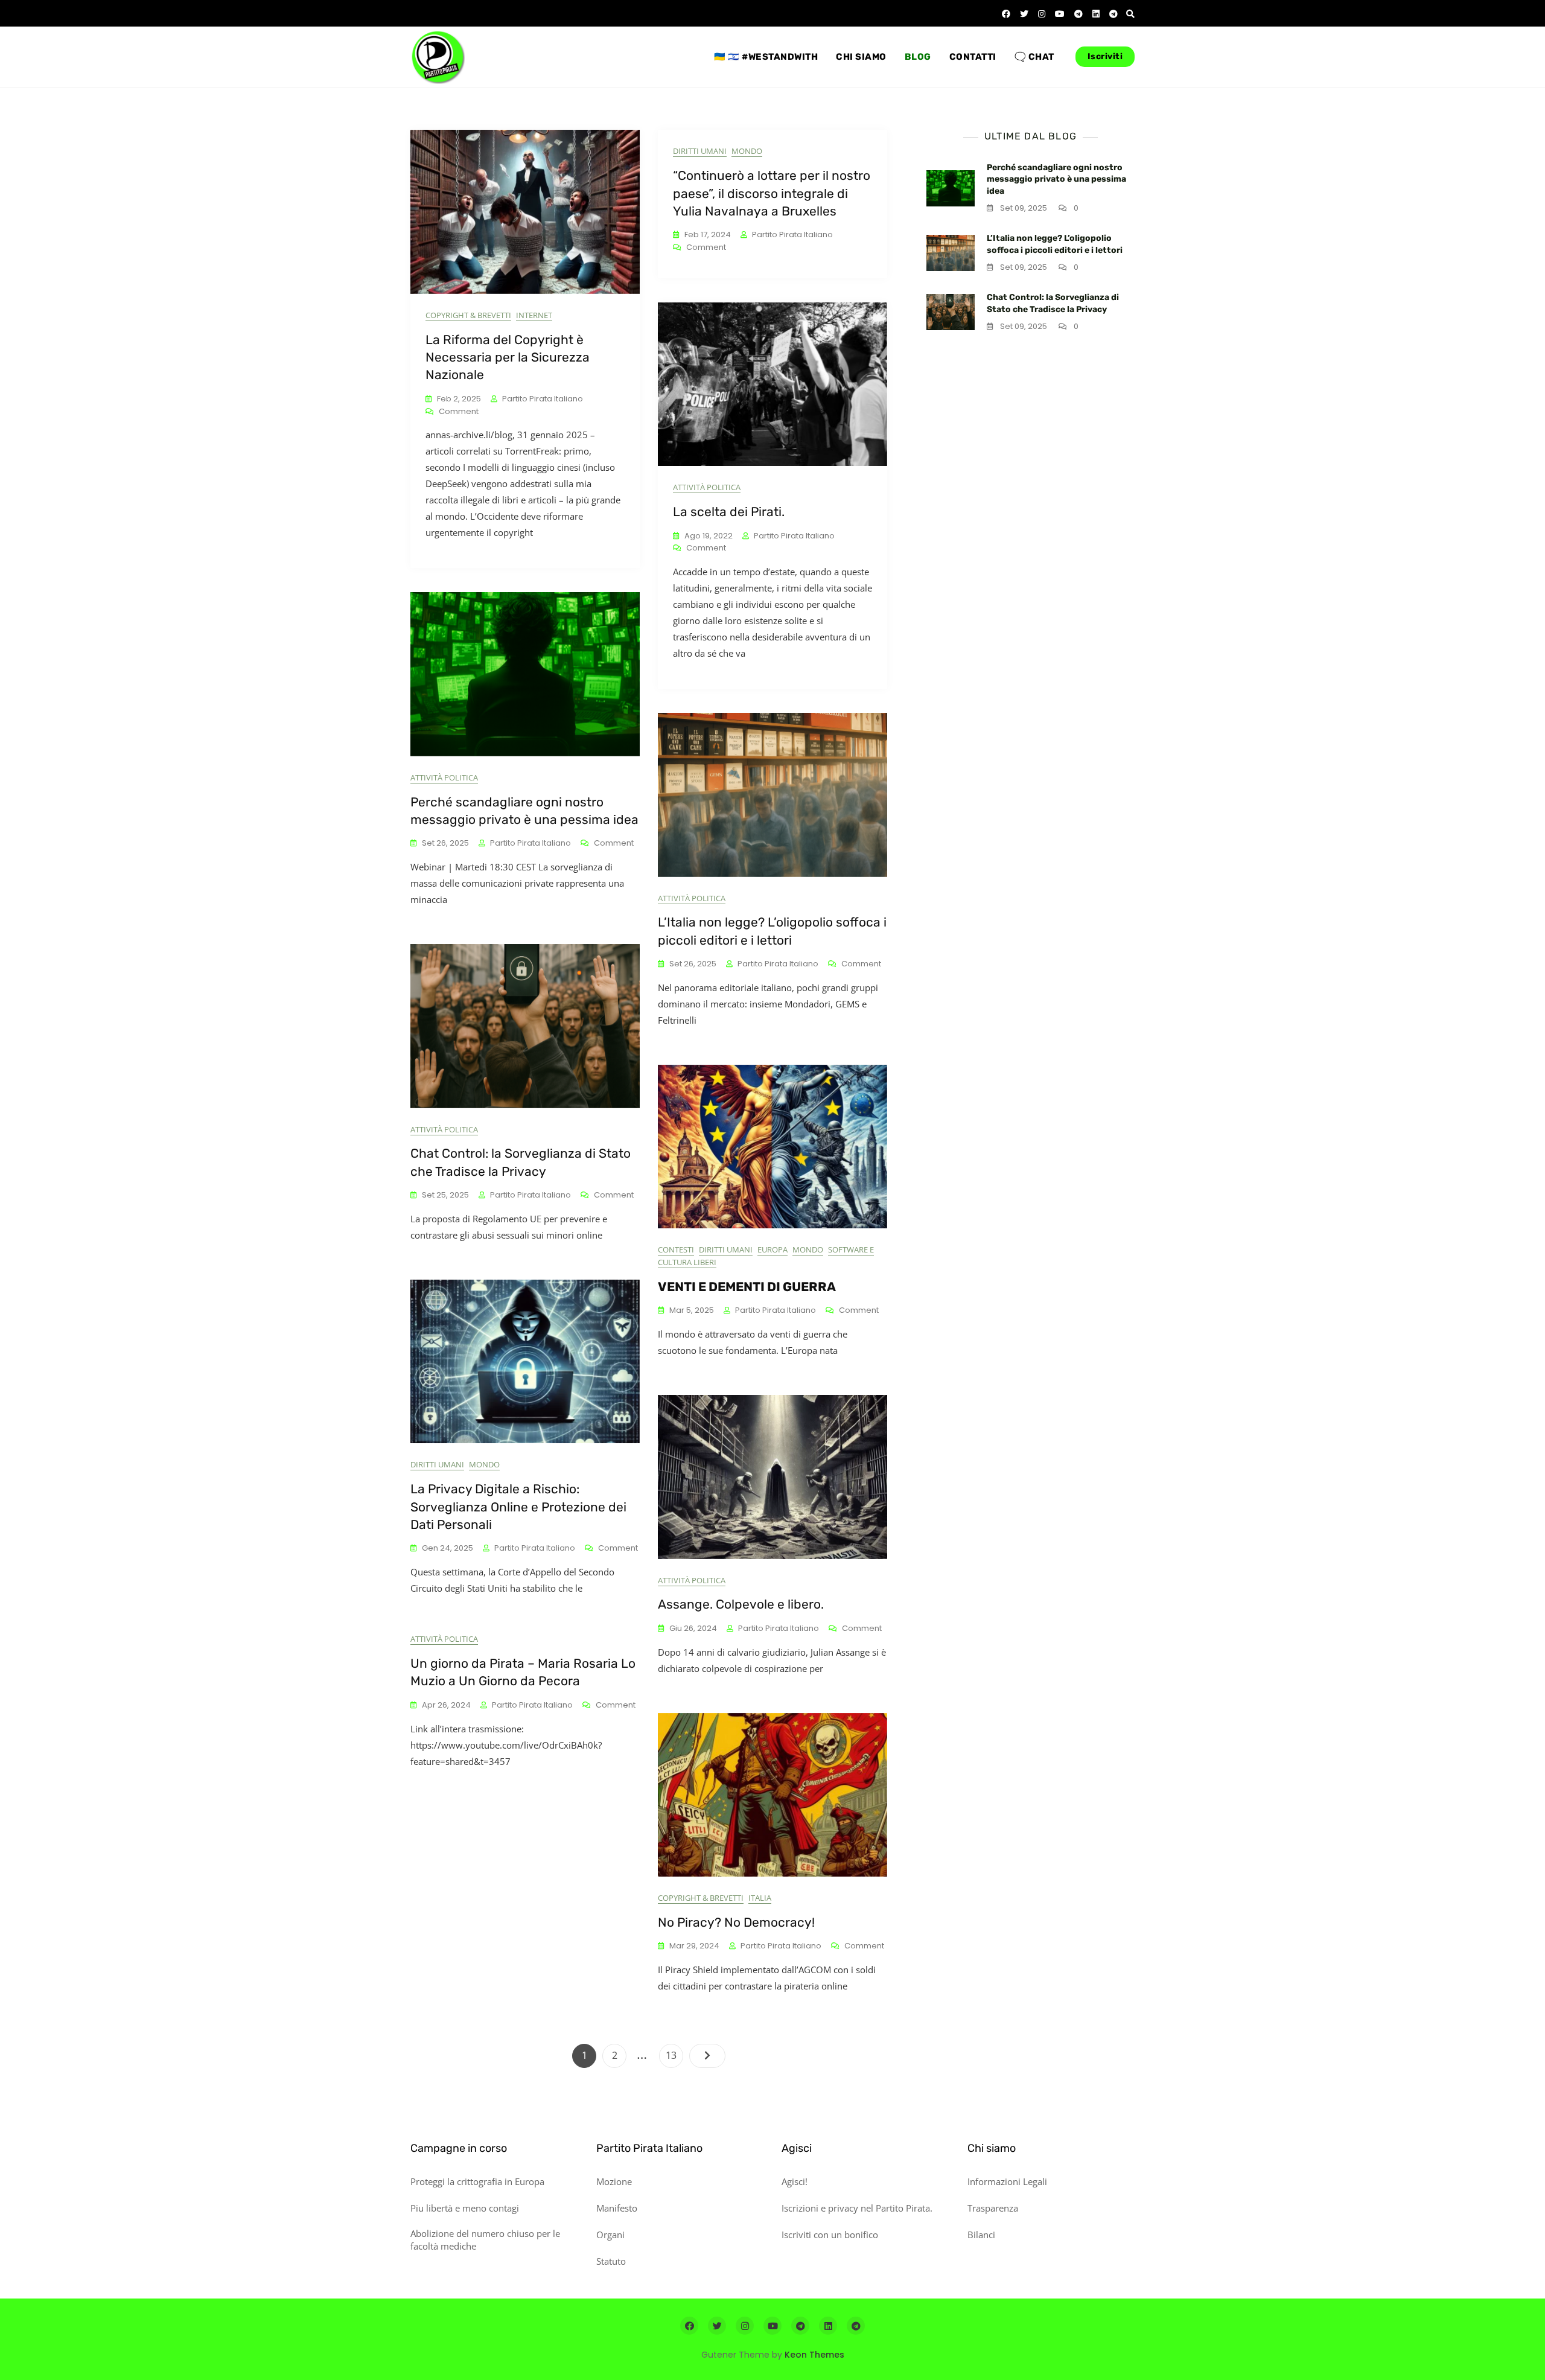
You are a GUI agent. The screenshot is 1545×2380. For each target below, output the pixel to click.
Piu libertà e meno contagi (465, 2208)
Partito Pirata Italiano (543, 399)
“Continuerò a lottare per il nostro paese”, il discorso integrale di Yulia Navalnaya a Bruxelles (772, 193)
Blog (918, 57)
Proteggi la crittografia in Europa (477, 2181)
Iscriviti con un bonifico (830, 2235)
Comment (459, 412)
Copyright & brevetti (468, 315)
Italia (760, 1898)
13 (674, 2055)
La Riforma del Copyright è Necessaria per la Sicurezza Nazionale (508, 357)
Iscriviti (1105, 56)
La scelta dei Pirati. (729, 512)
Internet (534, 315)
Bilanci (981, 2235)
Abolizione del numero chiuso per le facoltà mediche (485, 2240)
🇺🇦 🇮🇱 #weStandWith (766, 57)
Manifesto (617, 2208)
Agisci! (795, 2181)
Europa (772, 1249)
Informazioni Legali (1007, 2181)
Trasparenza (993, 2208)
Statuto (611, 2261)
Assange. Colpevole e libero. (741, 1604)
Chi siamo (861, 57)
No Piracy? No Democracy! (736, 1922)
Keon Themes (814, 2355)
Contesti (676, 1249)
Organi (610, 2235)
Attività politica (707, 487)
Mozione (614, 2181)
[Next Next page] (707, 2056)
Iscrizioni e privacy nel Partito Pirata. (857, 2208)
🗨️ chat (1034, 57)
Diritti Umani (700, 151)
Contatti (973, 57)
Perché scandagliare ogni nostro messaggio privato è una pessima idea (1056, 179)
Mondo (747, 151)
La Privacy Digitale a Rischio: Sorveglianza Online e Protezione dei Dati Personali (518, 1507)
